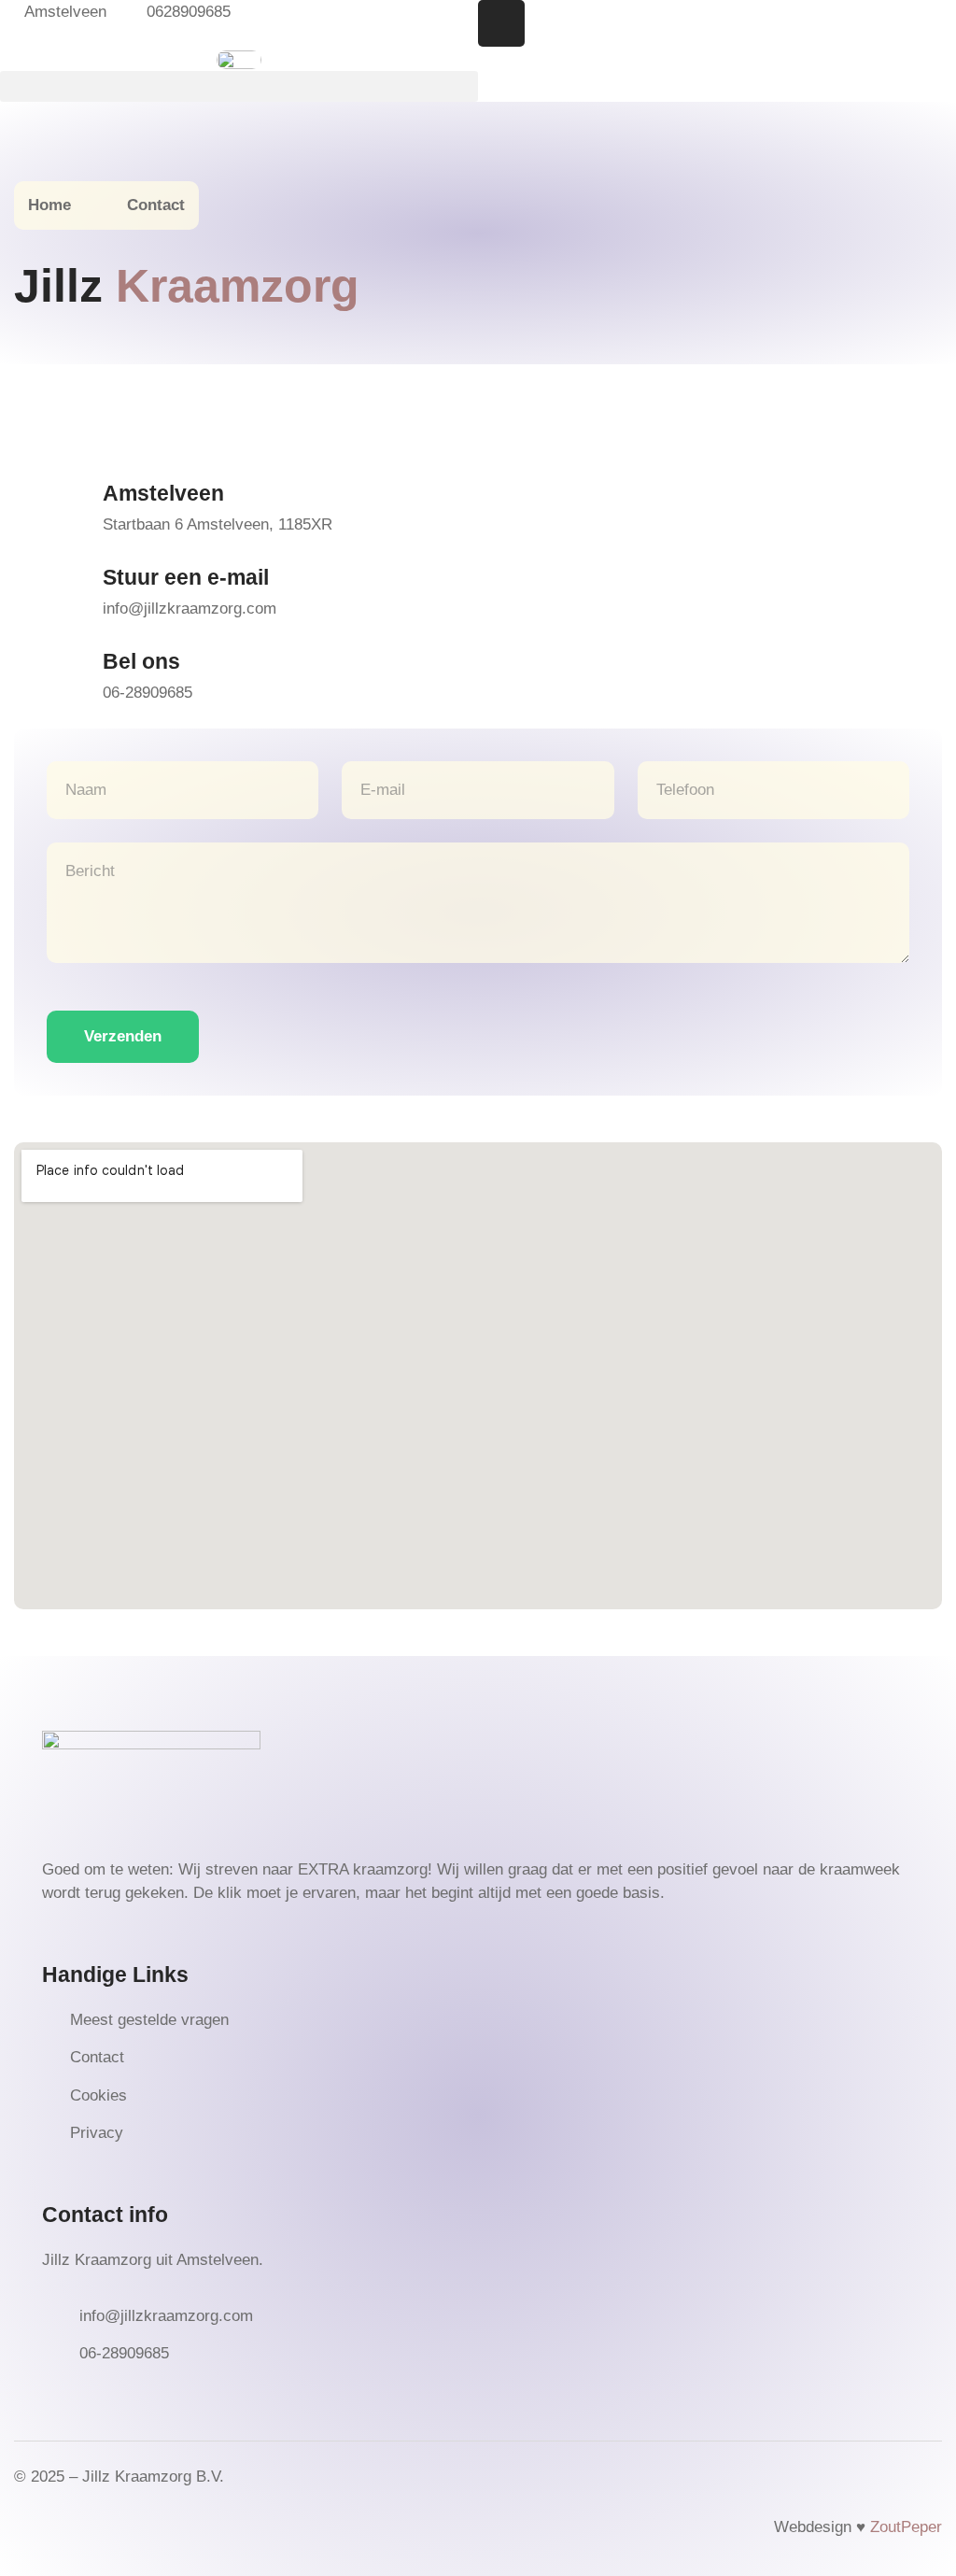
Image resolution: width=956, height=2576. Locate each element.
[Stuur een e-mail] (47, 588)
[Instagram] (501, 23)
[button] (239, 86)
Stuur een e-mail (186, 577)
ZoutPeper (906, 2527)
